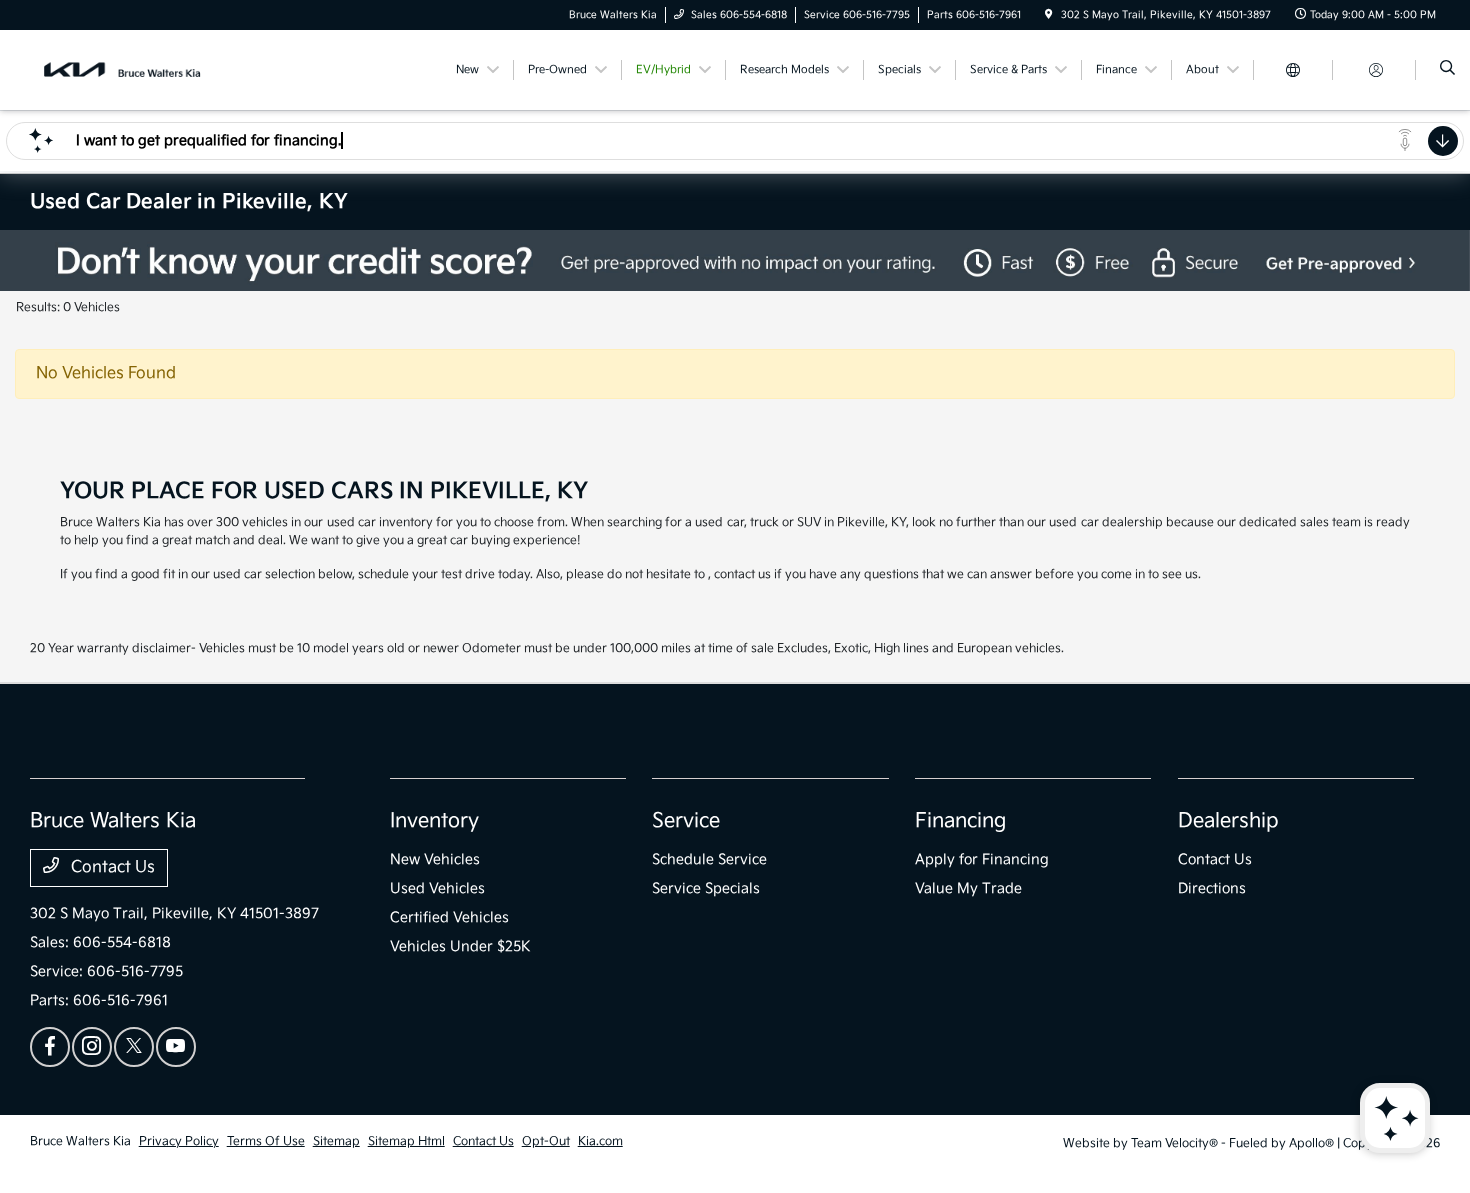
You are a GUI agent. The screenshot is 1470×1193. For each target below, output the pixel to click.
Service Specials (706, 888)
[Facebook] (50, 1047)
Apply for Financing (982, 859)
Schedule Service (709, 859)
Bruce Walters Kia (80, 1141)
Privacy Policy (179, 1141)
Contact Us (111, 867)
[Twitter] (134, 1047)
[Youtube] (176, 1047)
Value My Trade (968, 888)
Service (686, 821)
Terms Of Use (266, 1141)
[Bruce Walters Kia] (120, 69)
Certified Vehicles (449, 917)
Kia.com (600, 1141)
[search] (1447, 70)
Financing (960, 821)
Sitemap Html (406, 1141)
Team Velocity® (1174, 1143)
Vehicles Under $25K (460, 946)
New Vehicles (435, 859)
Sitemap (336, 1141)
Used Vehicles (437, 888)
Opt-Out (546, 1141)
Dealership (1228, 821)
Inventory (434, 821)
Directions (1212, 888)
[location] (1049, 15)
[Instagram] (92, 1047)
